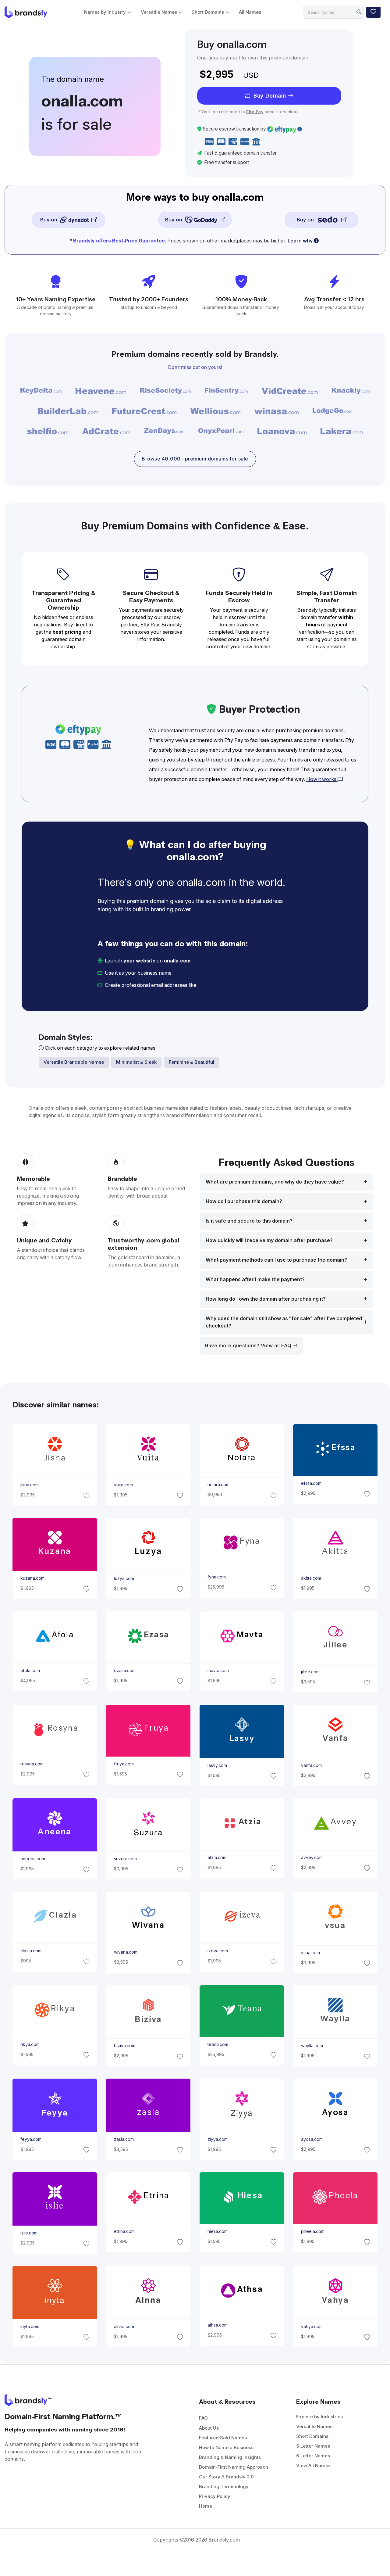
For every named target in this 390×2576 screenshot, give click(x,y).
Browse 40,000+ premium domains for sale (195, 459)
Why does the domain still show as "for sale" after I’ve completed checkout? (284, 1322)
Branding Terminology (224, 2486)
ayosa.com (312, 2139)
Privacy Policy (215, 2496)
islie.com (29, 2233)
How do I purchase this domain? (244, 1201)
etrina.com (124, 2231)
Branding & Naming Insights (230, 2457)
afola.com (30, 1671)
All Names (250, 12)
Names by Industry (105, 12)
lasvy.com (217, 1765)
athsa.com (218, 2325)
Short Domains (208, 12)
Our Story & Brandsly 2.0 (226, 2477)
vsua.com (310, 1952)
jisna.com (29, 1485)
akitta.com (311, 1578)
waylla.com (312, 2046)
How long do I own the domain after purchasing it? (266, 1299)
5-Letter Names (313, 2446)
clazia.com (31, 1951)
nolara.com (218, 1485)
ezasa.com (124, 1671)
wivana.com (125, 1952)
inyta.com (30, 2327)
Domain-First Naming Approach (234, 2467)
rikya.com (30, 2044)
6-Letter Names (313, 2456)
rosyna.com (32, 1764)
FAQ (203, 2418)
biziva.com (124, 2046)
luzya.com (124, 1578)
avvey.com (312, 1858)
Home (206, 2506)
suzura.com (125, 1859)
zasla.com (124, 2139)
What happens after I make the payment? (255, 1279)
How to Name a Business (226, 2447)
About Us (209, 2428)
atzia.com (217, 1858)
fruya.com (124, 1764)
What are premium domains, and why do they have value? (275, 1182)
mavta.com (218, 1671)
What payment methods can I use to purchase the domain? (276, 1260)
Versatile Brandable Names (74, 1062)
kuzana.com (32, 1578)
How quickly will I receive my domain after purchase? (269, 1240)
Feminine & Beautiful (191, 1062)
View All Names (313, 2465)
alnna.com (124, 2327)
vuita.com (123, 1485)
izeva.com (218, 1951)
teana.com (218, 2044)
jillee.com (310, 1672)
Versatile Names (159, 12)
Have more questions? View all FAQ (249, 1346)
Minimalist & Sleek (136, 1062)
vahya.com (312, 2327)
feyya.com (31, 2139)
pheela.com (313, 2231)
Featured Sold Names (223, 2438)
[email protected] (218, 985)
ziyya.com (218, 2139)
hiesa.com (218, 2231)
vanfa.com (311, 1765)
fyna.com (217, 1577)
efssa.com (311, 1483)
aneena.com (32, 1859)
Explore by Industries (319, 2417)
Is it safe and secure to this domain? (249, 1221)
